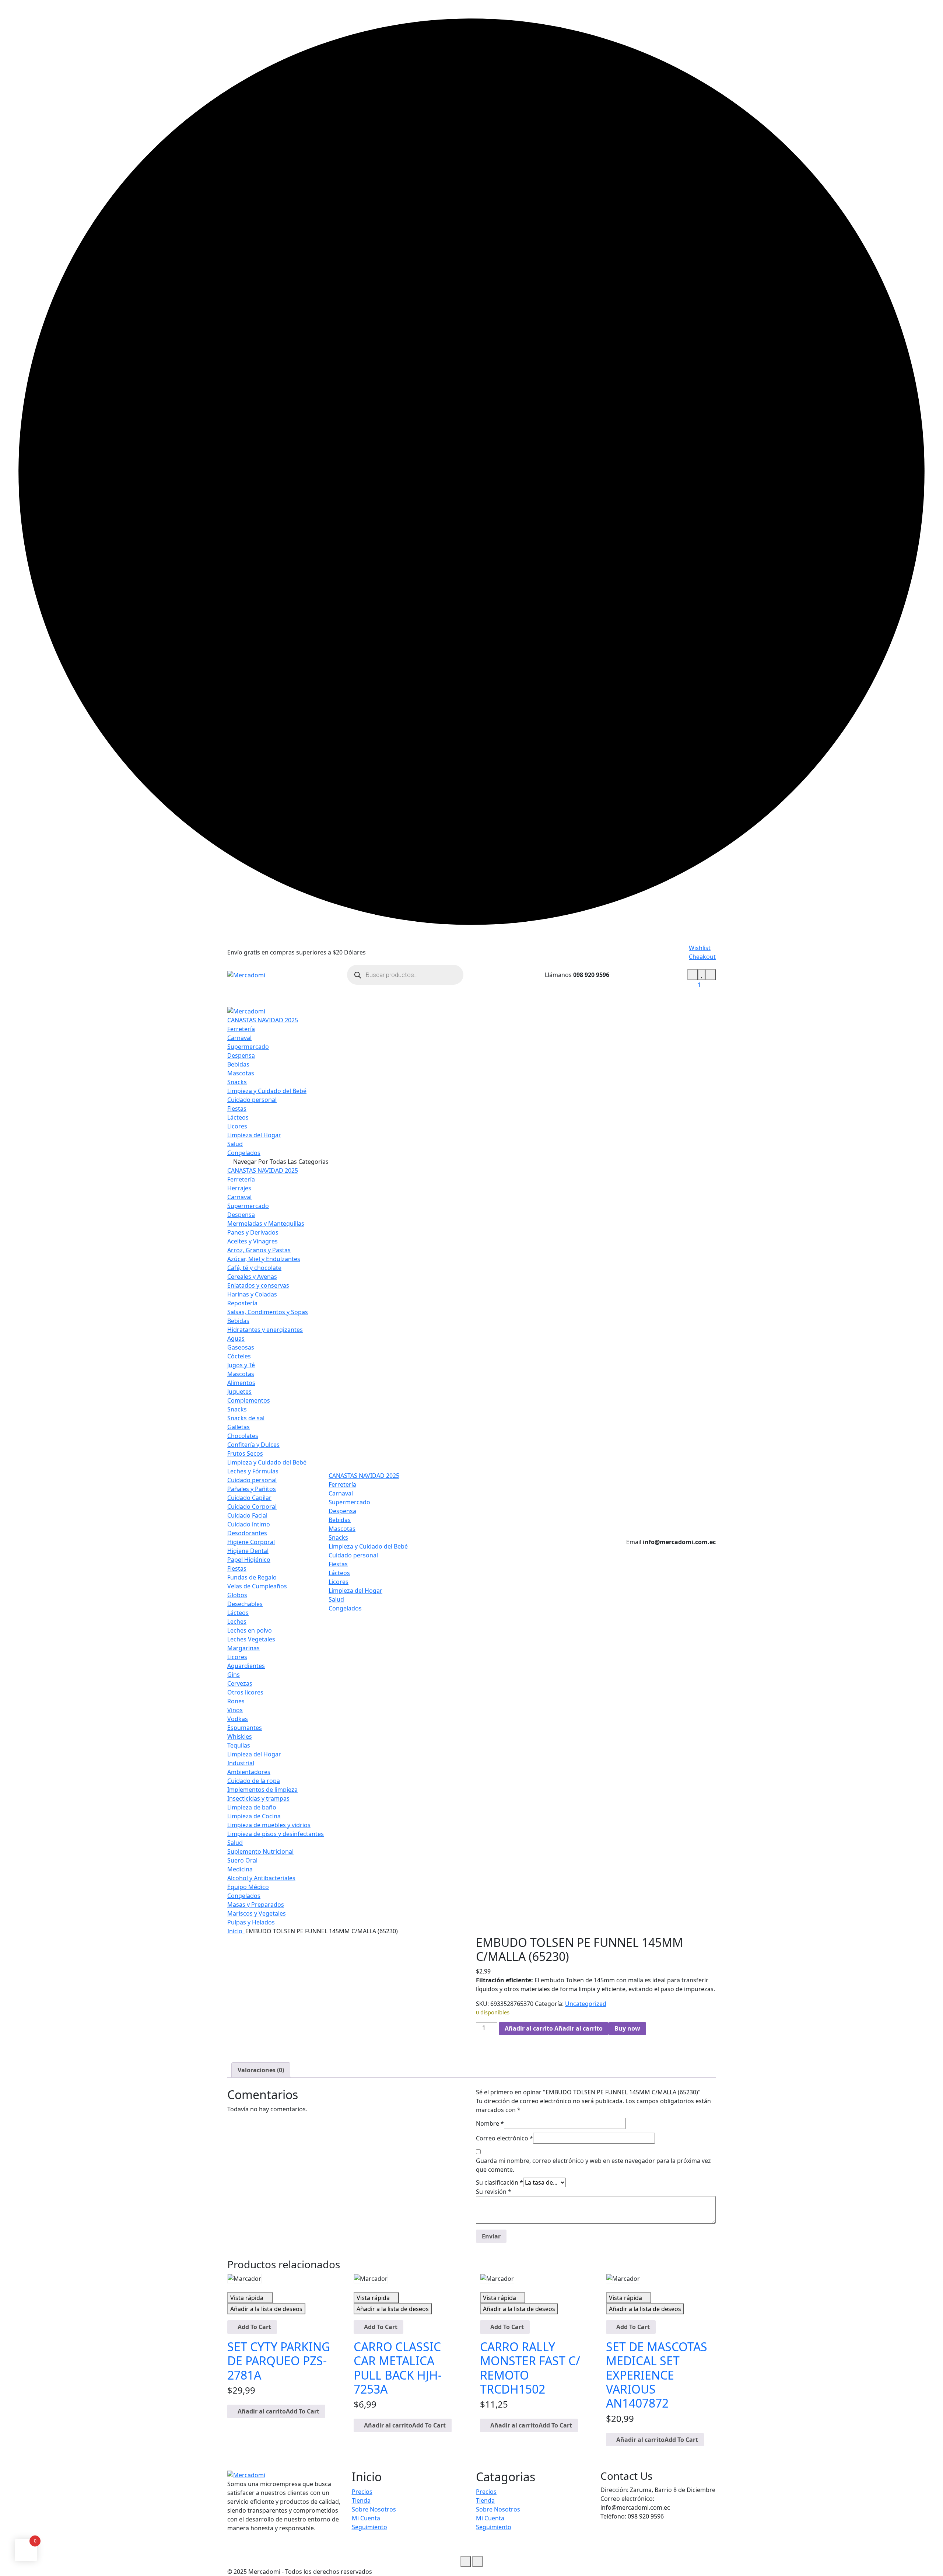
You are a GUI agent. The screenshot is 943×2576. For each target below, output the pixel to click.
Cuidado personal (252, 1100)
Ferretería (241, 1029)
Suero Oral (242, 1860)
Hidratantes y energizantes (265, 1330)
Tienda (361, 2500)
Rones (236, 1701)
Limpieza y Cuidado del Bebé (267, 1091)
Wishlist (700, 948)
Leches (237, 1622)
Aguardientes (246, 1666)
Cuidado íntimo (249, 1524)
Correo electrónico (504, 2138)
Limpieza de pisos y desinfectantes (276, 1834)
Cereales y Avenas (252, 1277)
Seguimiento (369, 2527)
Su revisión (494, 2192)
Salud (235, 1144)
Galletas (239, 1427)
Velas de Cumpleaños (257, 1586)
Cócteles (239, 1356)
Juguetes (239, 1392)
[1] (702, 975)
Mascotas (241, 1073)
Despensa (241, 1055)
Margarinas (243, 1648)
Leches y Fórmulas (253, 1471)
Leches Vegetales (251, 1639)
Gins (234, 1675)
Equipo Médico (248, 1887)
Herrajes (239, 1188)
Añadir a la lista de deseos (266, 2309)
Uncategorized (586, 2004)
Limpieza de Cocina (254, 1816)
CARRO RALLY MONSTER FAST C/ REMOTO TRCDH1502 (530, 2368)
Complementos (249, 1400)
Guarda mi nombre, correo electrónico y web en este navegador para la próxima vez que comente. (593, 2165)
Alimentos (241, 1383)
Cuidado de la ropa (254, 1781)
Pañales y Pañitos (252, 1489)
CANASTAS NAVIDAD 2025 (263, 1020)
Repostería (242, 1303)
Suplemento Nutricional (260, 1851)
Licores (237, 1126)
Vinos (235, 1710)
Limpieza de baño (252, 1807)
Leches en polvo (250, 1630)
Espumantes (245, 1728)
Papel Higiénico (249, 1560)
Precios (362, 2492)
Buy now (627, 2028)
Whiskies (240, 1736)
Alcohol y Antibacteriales (261, 1878)
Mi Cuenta (366, 2518)
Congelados (244, 1153)
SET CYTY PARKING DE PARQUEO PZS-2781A (279, 2361)
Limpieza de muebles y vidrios (269, 1825)
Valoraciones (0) (261, 2070)
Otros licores (245, 1692)
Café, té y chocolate (254, 1268)
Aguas (236, 1338)
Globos (237, 1595)
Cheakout (702, 957)
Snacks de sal (246, 1418)
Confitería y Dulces (253, 1445)
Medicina (240, 1869)
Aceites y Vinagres (253, 1241)
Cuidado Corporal (252, 1507)
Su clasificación (499, 2182)
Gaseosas (241, 1347)
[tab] (261, 2070)
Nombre (490, 2123)
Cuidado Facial (247, 1515)
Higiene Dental (248, 1551)
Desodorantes (247, 1533)
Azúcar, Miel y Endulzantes (264, 1259)
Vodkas (238, 1719)
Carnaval (239, 1038)
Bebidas (238, 1064)
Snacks (237, 1082)
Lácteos (238, 1117)
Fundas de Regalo (252, 1577)
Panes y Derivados (253, 1232)
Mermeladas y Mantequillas (266, 1224)
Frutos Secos (245, 1453)
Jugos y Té (241, 1365)
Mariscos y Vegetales (257, 1913)
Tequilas (239, 1745)
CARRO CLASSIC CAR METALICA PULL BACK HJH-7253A (398, 2368)
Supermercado (248, 1047)
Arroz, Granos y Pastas (259, 1250)
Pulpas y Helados (251, 1922)
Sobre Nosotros (374, 2509)
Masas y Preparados (256, 1905)
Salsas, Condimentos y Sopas (268, 1312)
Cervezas (240, 1683)
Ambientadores (249, 1772)
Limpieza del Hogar (254, 1135)
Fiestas (237, 1109)
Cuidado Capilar (249, 1498)
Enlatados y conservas (258, 1285)
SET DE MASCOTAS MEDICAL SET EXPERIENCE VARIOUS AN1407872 (657, 2375)
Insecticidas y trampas (258, 1798)
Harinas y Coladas (252, 1294)
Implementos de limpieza (262, 1790)
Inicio (236, 1931)
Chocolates (243, 1436)
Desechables (245, 1604)
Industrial (241, 1763)
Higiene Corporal (251, 1542)
